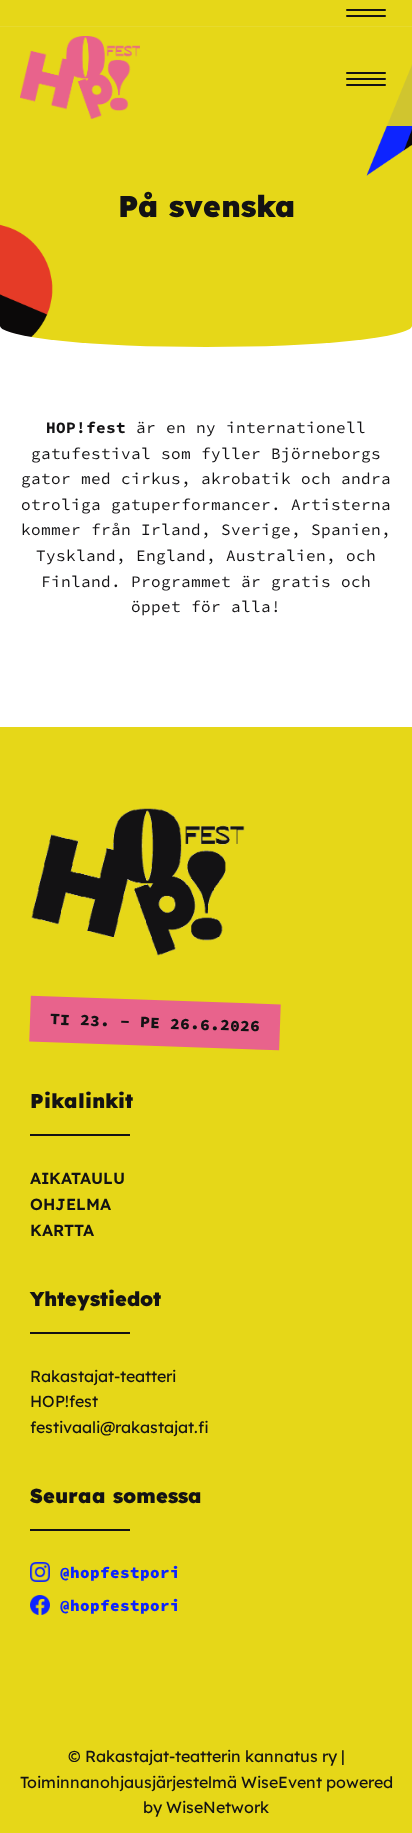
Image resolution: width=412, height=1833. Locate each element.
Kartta (62, 1230)
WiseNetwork (217, 1807)
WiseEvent (281, 1782)
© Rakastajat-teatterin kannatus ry (202, 1756)
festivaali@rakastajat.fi (119, 1427)
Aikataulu (77, 1178)
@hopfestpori (120, 1572)
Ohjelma (70, 1204)
